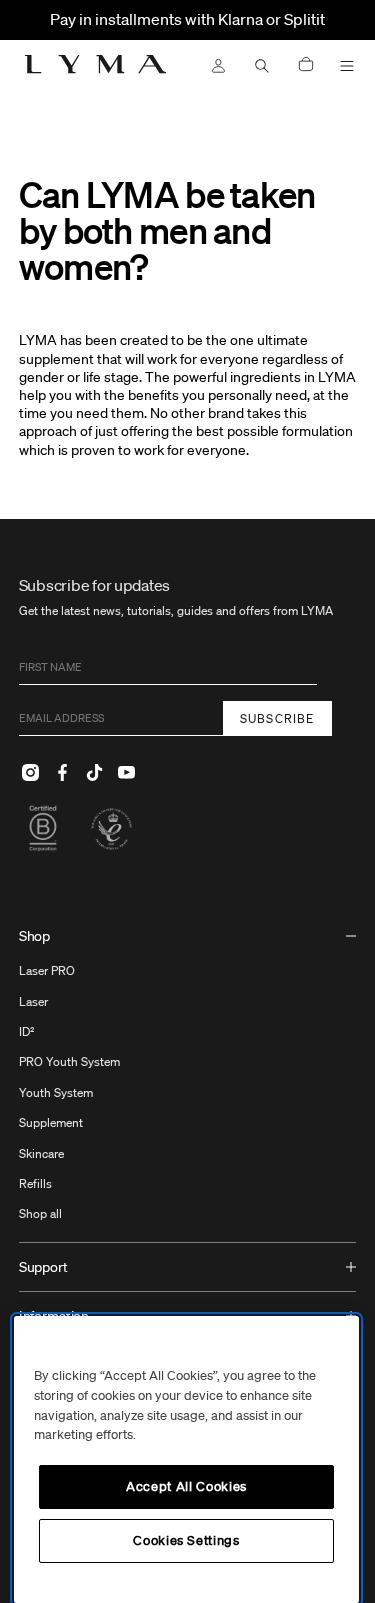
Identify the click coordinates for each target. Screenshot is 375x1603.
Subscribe (277, 718)
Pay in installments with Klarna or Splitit (187, 19)
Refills (35, 1183)
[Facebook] (63, 772)
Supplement (51, 1122)
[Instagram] (31, 772)
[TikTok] (95, 772)
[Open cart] (306, 65)
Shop (34, 936)
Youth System (56, 1092)
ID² (27, 1031)
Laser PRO (47, 970)
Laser (33, 1001)
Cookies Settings (186, 1540)
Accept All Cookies (186, 1486)
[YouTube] (127, 772)
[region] (186, 1459)
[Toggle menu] (347, 66)
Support (43, 1267)
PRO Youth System (69, 1061)
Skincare (41, 1153)
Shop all (40, 1213)
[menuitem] (188, 1077)
